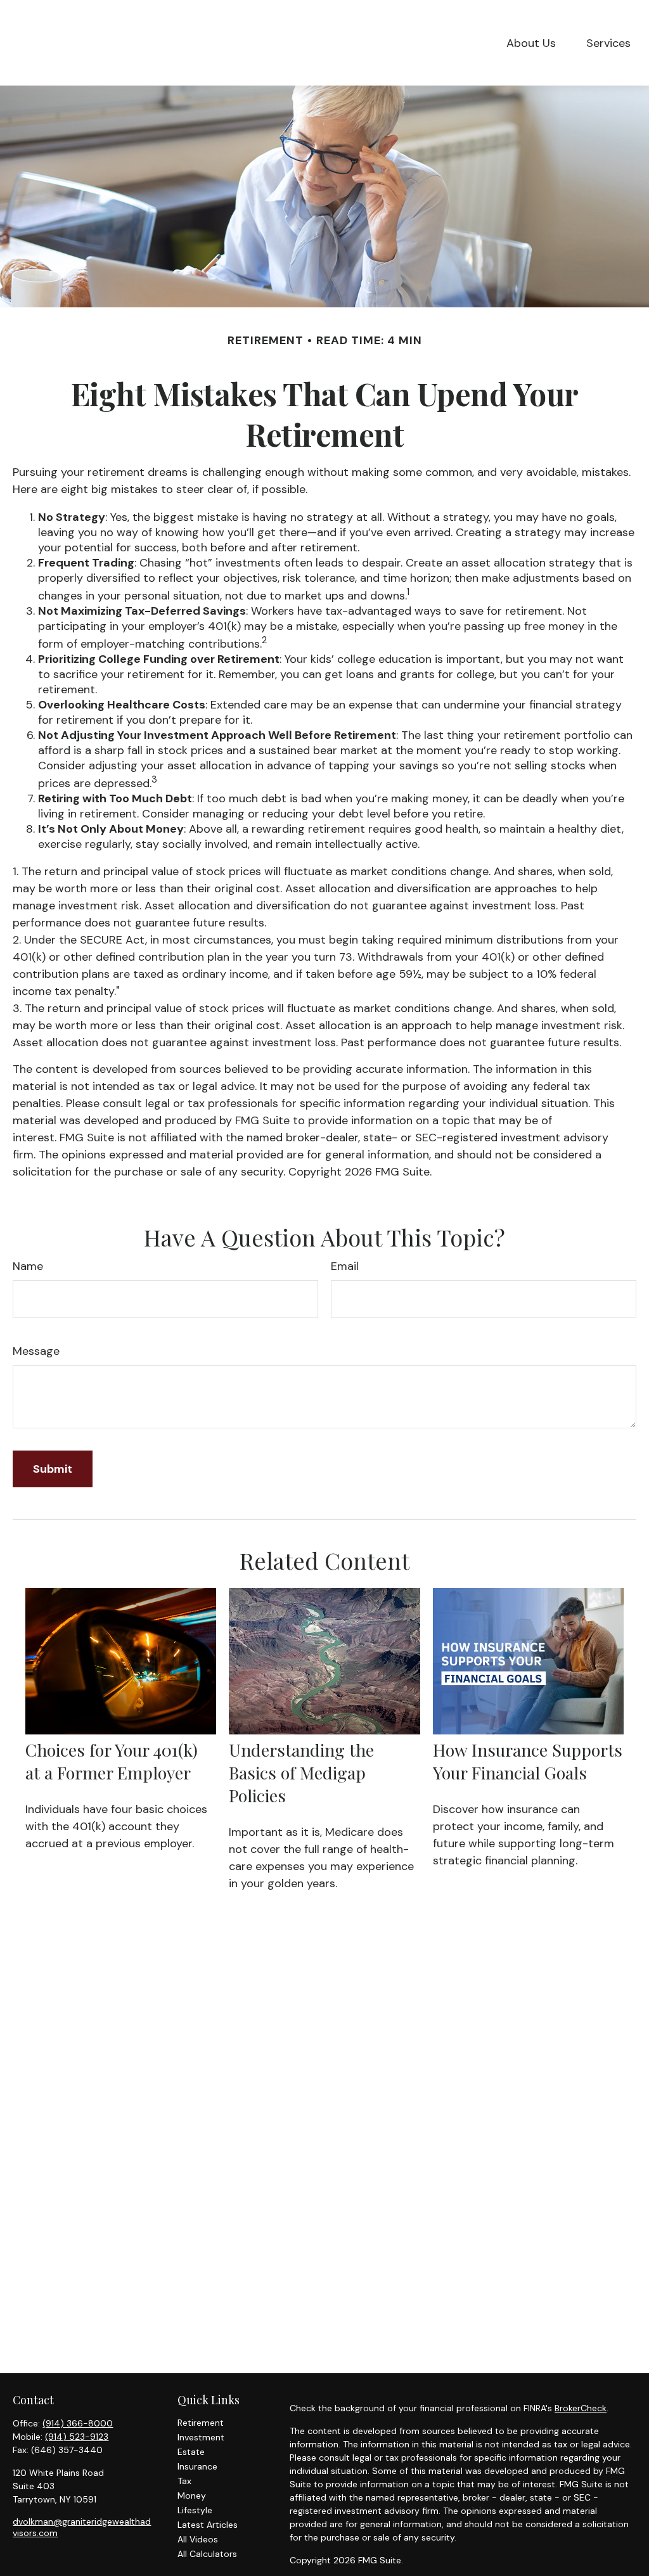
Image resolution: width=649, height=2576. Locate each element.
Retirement (201, 2423)
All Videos (198, 2539)
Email (345, 1266)
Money (192, 2496)
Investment (201, 2437)
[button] (531, 43)
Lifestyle (195, 2510)
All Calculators (207, 2554)
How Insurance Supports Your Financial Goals (528, 1761)
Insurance (197, 2466)
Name (28, 1266)
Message (36, 1351)
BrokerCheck (581, 2408)
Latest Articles (208, 2525)
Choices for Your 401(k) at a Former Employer (112, 1761)
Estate (191, 2452)
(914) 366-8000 (78, 2423)
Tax (184, 2481)
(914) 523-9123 (77, 2437)
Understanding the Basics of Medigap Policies (301, 1772)
